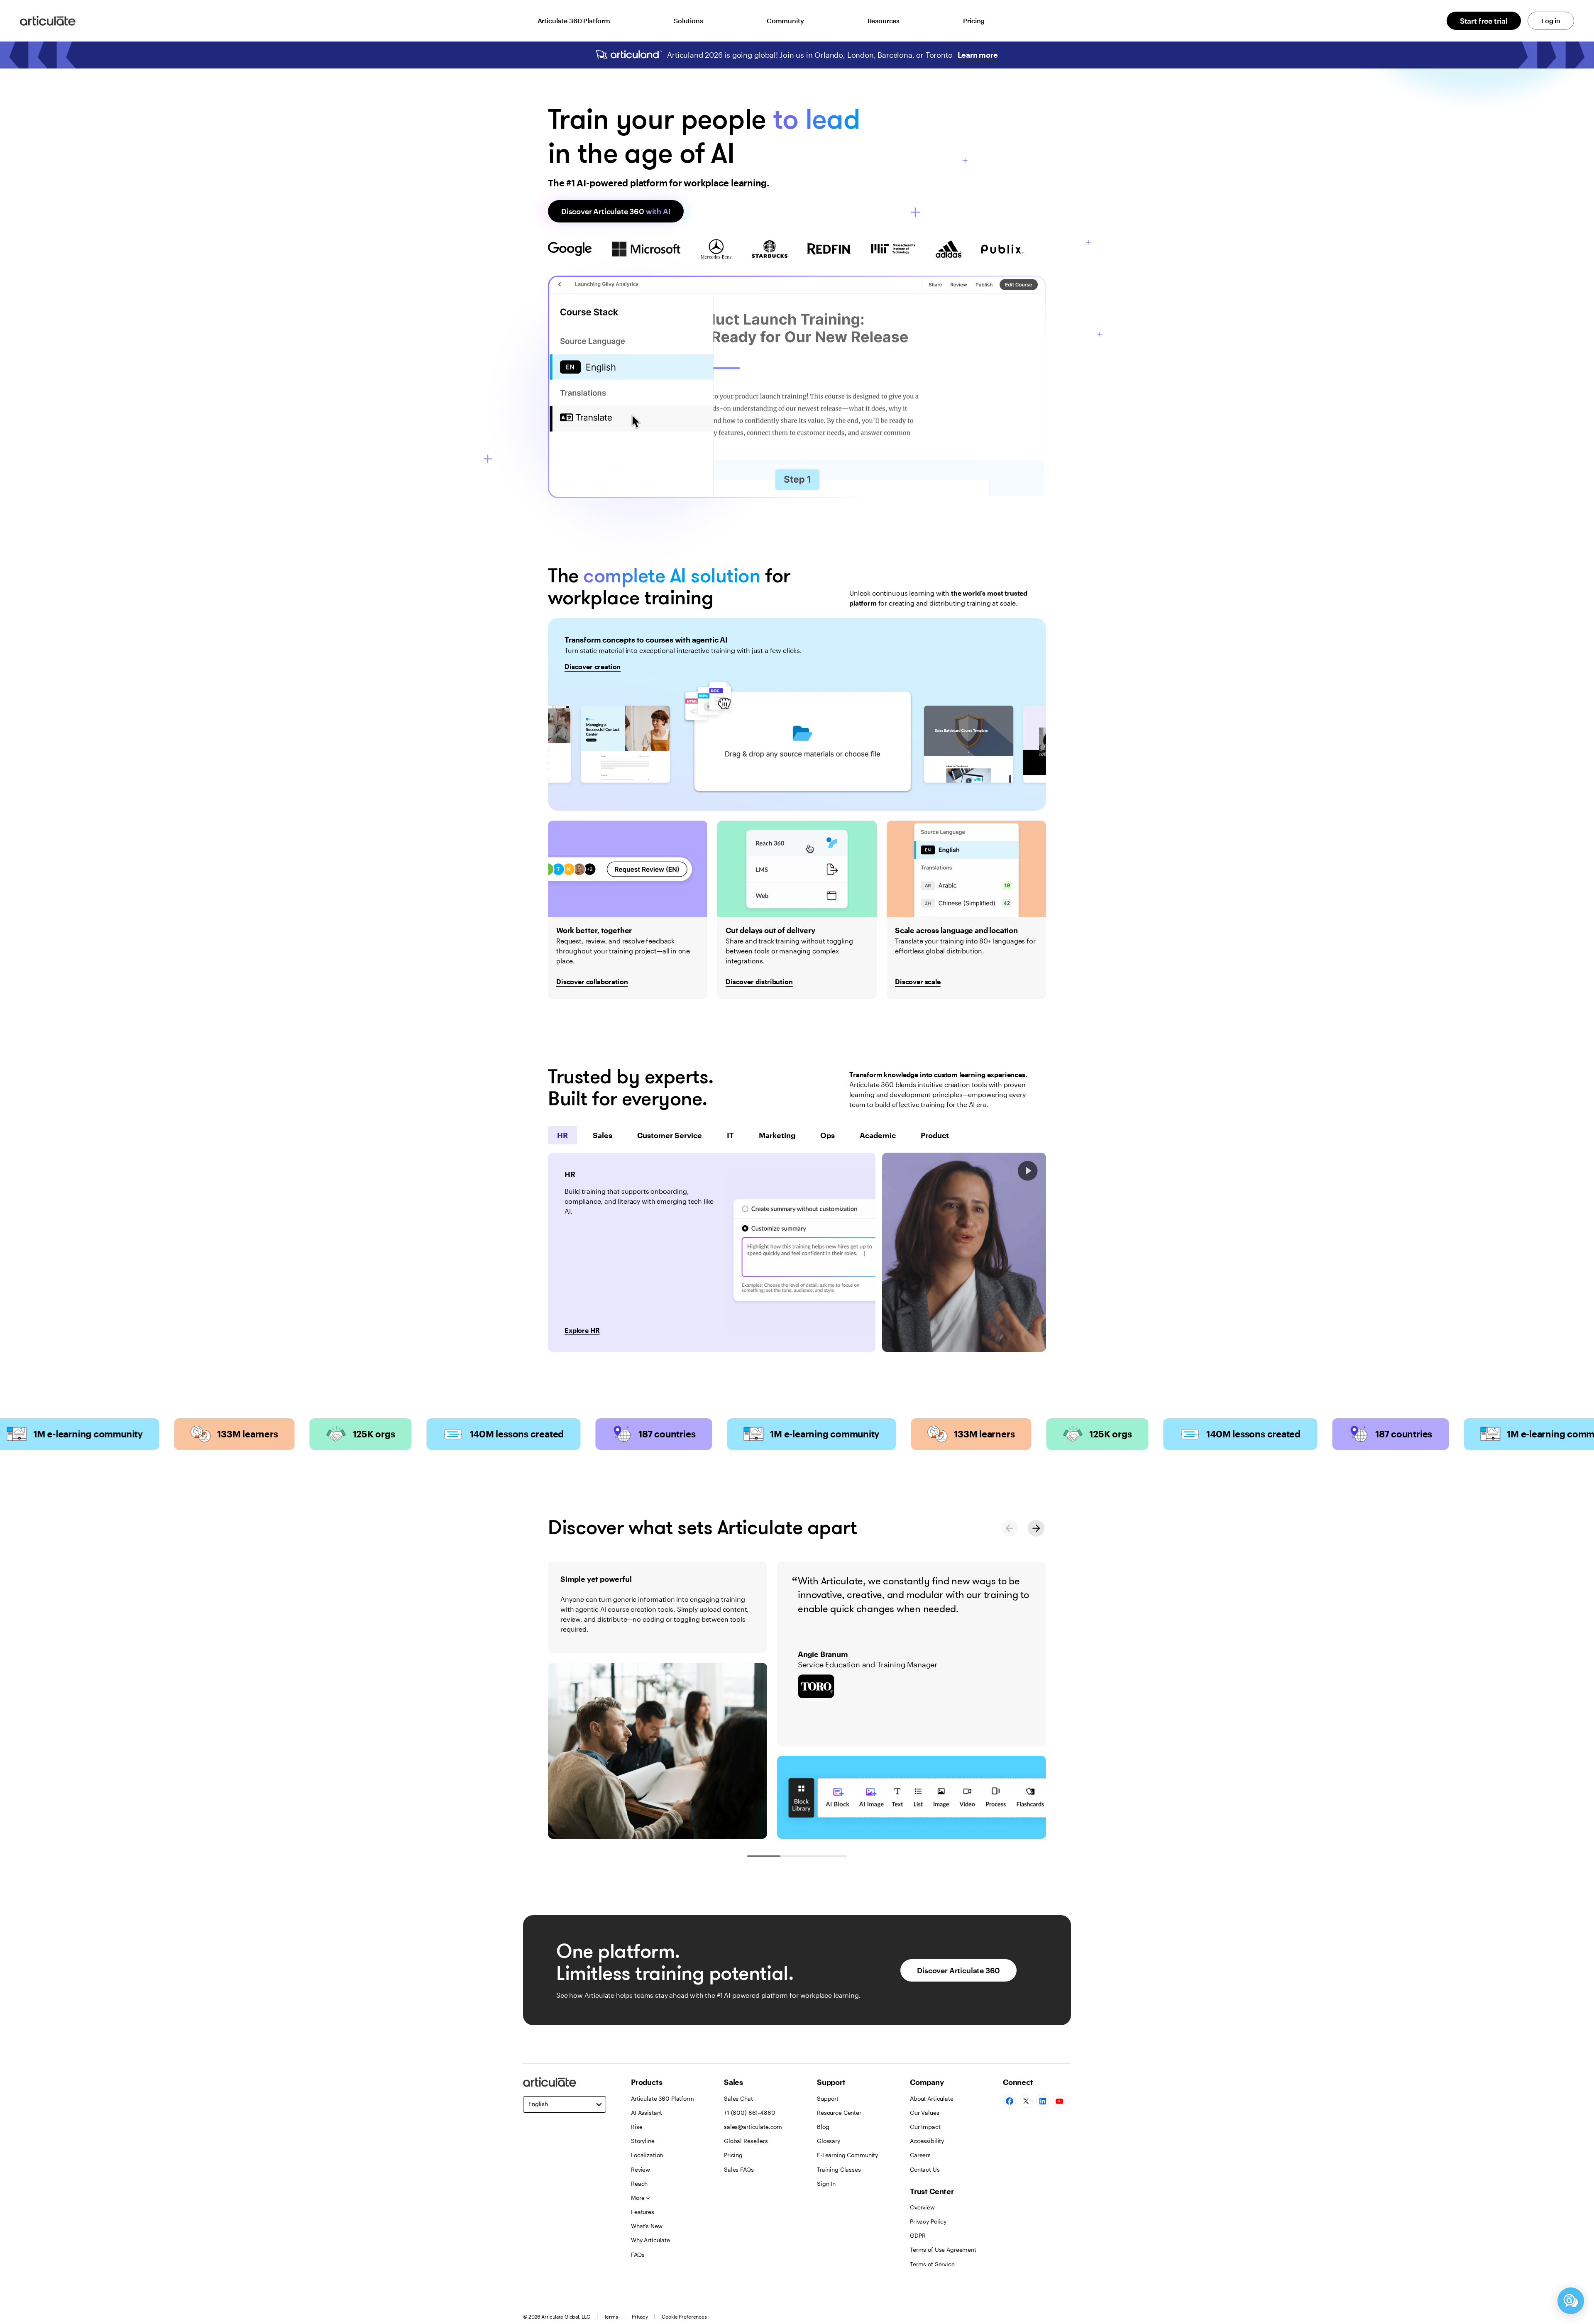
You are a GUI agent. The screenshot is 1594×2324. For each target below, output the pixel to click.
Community (785, 21)
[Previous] (1010, 1528)
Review (641, 2169)
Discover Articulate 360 (616, 211)
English (538, 2104)
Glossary (829, 2141)
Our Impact (925, 2127)
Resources (884, 21)
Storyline (643, 2141)
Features (643, 2212)
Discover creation (593, 666)
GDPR (918, 2235)
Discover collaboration (592, 981)
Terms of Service (932, 2264)
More (638, 2198)
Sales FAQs (739, 2169)
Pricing (974, 21)
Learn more (978, 55)
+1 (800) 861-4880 (750, 2113)
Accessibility (927, 2141)
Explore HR (582, 1330)
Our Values (925, 2113)
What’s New (647, 2226)
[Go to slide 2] (797, 1856)
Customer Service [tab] (670, 1135)
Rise (637, 2127)
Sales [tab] (603, 1135)
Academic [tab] (878, 1135)
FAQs (638, 2254)
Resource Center (839, 2113)
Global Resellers (746, 2141)
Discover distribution (759, 981)
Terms (611, 2317)
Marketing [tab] (777, 1135)
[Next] (1036, 1528)
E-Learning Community (847, 2155)
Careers (920, 2155)
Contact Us (925, 2169)
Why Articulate (650, 2240)
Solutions (688, 21)
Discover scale (918, 981)
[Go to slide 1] (764, 1856)
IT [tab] (730, 1135)
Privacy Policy (928, 2221)
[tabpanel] (712, 1252)
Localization (647, 2155)
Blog (823, 2127)
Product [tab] (935, 1135)
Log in (1551, 21)
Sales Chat (738, 2098)
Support (828, 2098)
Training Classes (839, 2169)
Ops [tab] (828, 1135)
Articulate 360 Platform (574, 21)
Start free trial (1484, 21)
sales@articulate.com (753, 2127)
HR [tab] (562, 1135)
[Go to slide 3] (830, 1856)
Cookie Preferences (684, 2317)
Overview (922, 2207)
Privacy (640, 2317)
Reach (639, 2183)
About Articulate (932, 2098)
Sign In (826, 2183)
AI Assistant (647, 2113)
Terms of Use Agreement (943, 2249)
